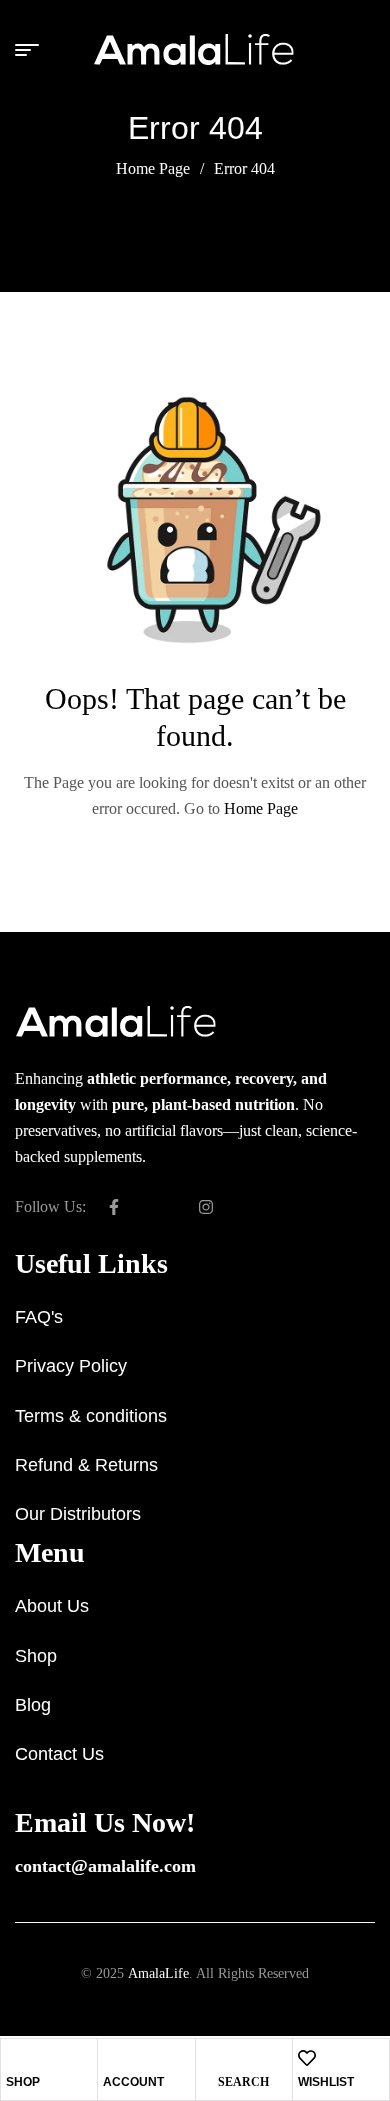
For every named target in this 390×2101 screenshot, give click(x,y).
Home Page (153, 168)
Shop (23, 2082)
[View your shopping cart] (367, 50)
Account (133, 2082)
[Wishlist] (307, 2058)
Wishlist (326, 2082)
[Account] (112, 2058)
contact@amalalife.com (105, 1866)
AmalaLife (158, 1973)
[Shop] (15, 2058)
